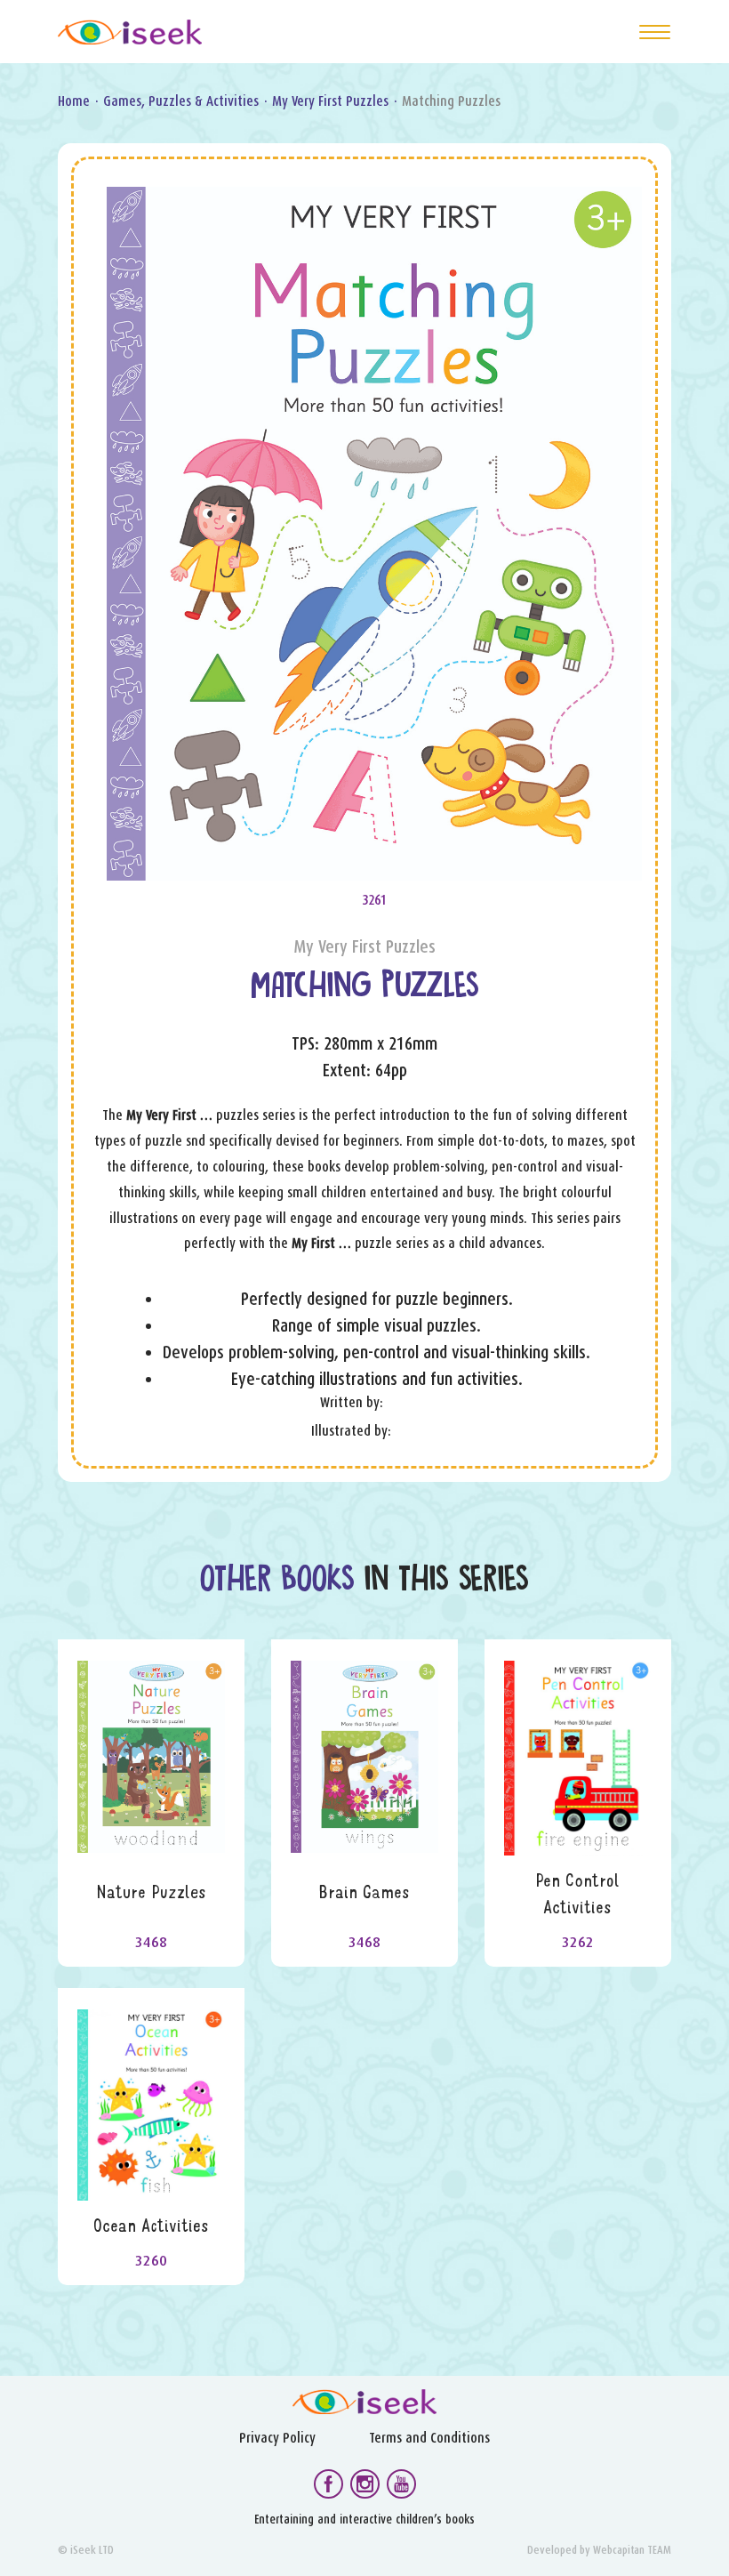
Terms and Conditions (429, 2438)
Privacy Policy (277, 2438)
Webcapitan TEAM (632, 2550)
